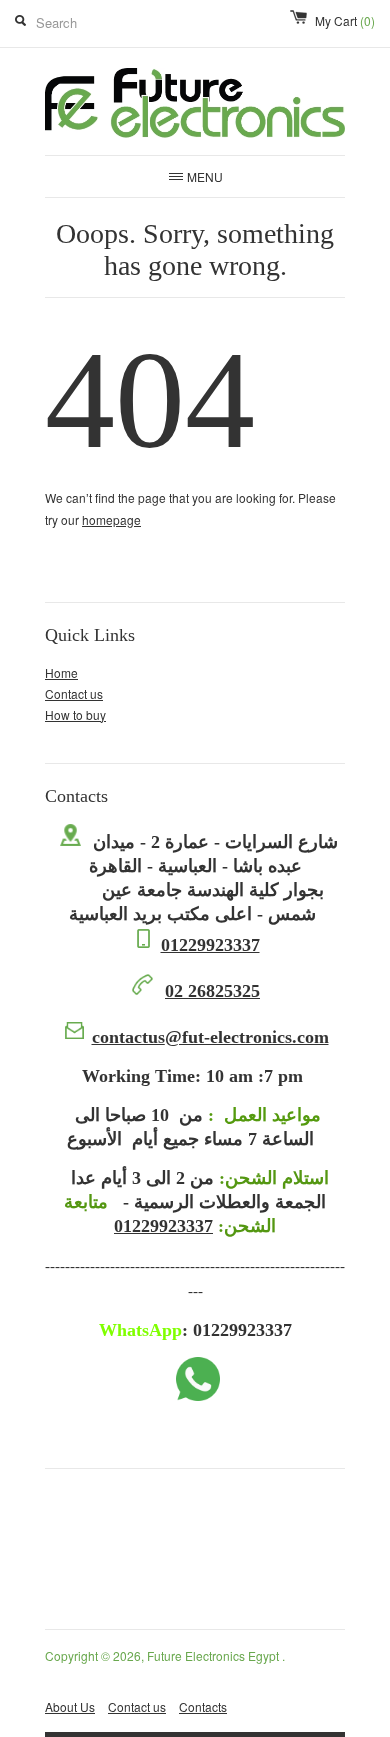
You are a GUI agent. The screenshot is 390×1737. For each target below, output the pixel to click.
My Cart (345, 20)
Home (61, 672)
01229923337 (210, 945)
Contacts (203, 1706)
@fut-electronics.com (210, 1037)
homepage (111, 519)
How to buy (75, 714)
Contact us (74, 693)
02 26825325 (212, 991)
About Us (70, 1706)
